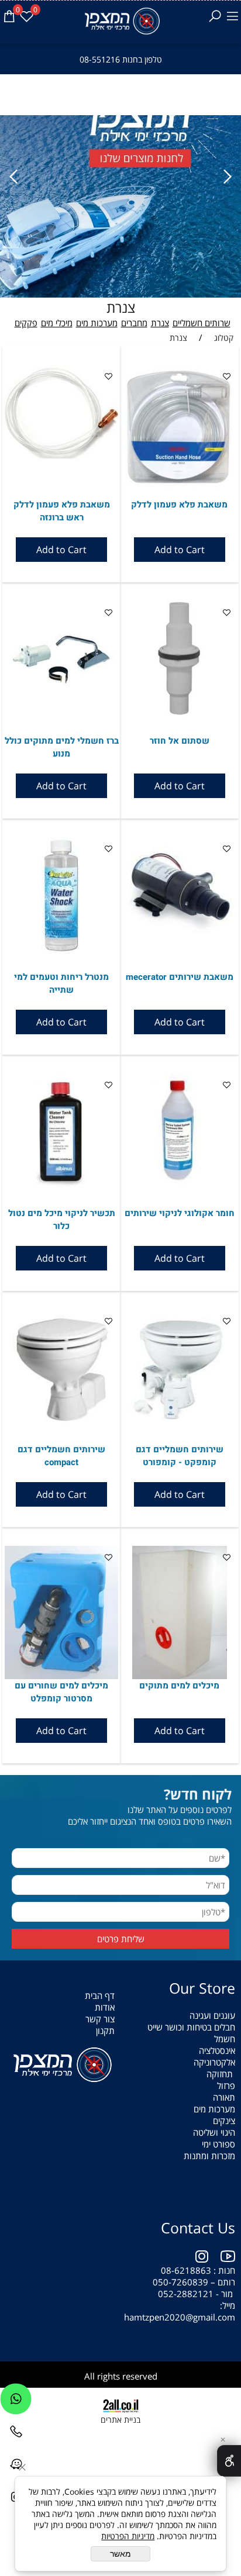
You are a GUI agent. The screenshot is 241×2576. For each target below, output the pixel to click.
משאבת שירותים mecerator (180, 977)
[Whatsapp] (16, 2402)
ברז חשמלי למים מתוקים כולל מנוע (62, 747)
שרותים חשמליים (202, 323)
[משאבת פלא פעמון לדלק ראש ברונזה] (61, 457)
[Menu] (232, 16)
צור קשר (100, 2019)
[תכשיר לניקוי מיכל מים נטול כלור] (61, 1186)
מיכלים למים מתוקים (179, 1686)
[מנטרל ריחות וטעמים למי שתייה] (61, 951)
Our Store (202, 1988)
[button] (180, 550)
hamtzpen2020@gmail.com (178, 2317)
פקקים (26, 323)
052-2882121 (186, 2294)
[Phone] (16, 2435)
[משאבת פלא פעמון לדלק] (180, 484)
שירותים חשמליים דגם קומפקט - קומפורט (180, 1456)
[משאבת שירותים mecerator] (180, 949)
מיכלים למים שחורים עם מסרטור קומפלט (61, 1692)
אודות (105, 2007)
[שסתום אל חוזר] (180, 713)
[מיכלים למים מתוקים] (180, 1676)
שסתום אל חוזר (180, 741)
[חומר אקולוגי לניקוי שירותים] (180, 1186)
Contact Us (198, 2228)
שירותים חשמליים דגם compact (61, 1456)
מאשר (120, 2554)
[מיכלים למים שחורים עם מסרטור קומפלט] (61, 1676)
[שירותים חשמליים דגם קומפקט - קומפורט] (180, 1422)
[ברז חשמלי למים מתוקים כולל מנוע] (61, 713)
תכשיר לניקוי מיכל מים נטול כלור (62, 1220)
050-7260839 (180, 2282)
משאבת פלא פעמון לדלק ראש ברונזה (62, 511)
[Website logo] (121, 21)
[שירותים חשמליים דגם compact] (61, 1422)
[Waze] (16, 2467)
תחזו (225, 2074)
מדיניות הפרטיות (128, 2536)
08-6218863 (186, 2270)
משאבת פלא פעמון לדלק (179, 505)
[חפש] (215, 16)
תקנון (105, 2031)
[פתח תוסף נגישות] (229, 2461)
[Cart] (9, 16)
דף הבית (100, 1995)
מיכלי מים (57, 323)
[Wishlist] (26, 16)
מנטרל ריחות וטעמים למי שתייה (61, 983)
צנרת (121, 307)
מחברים (134, 323)
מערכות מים (97, 323)
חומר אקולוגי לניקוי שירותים (180, 1213)
